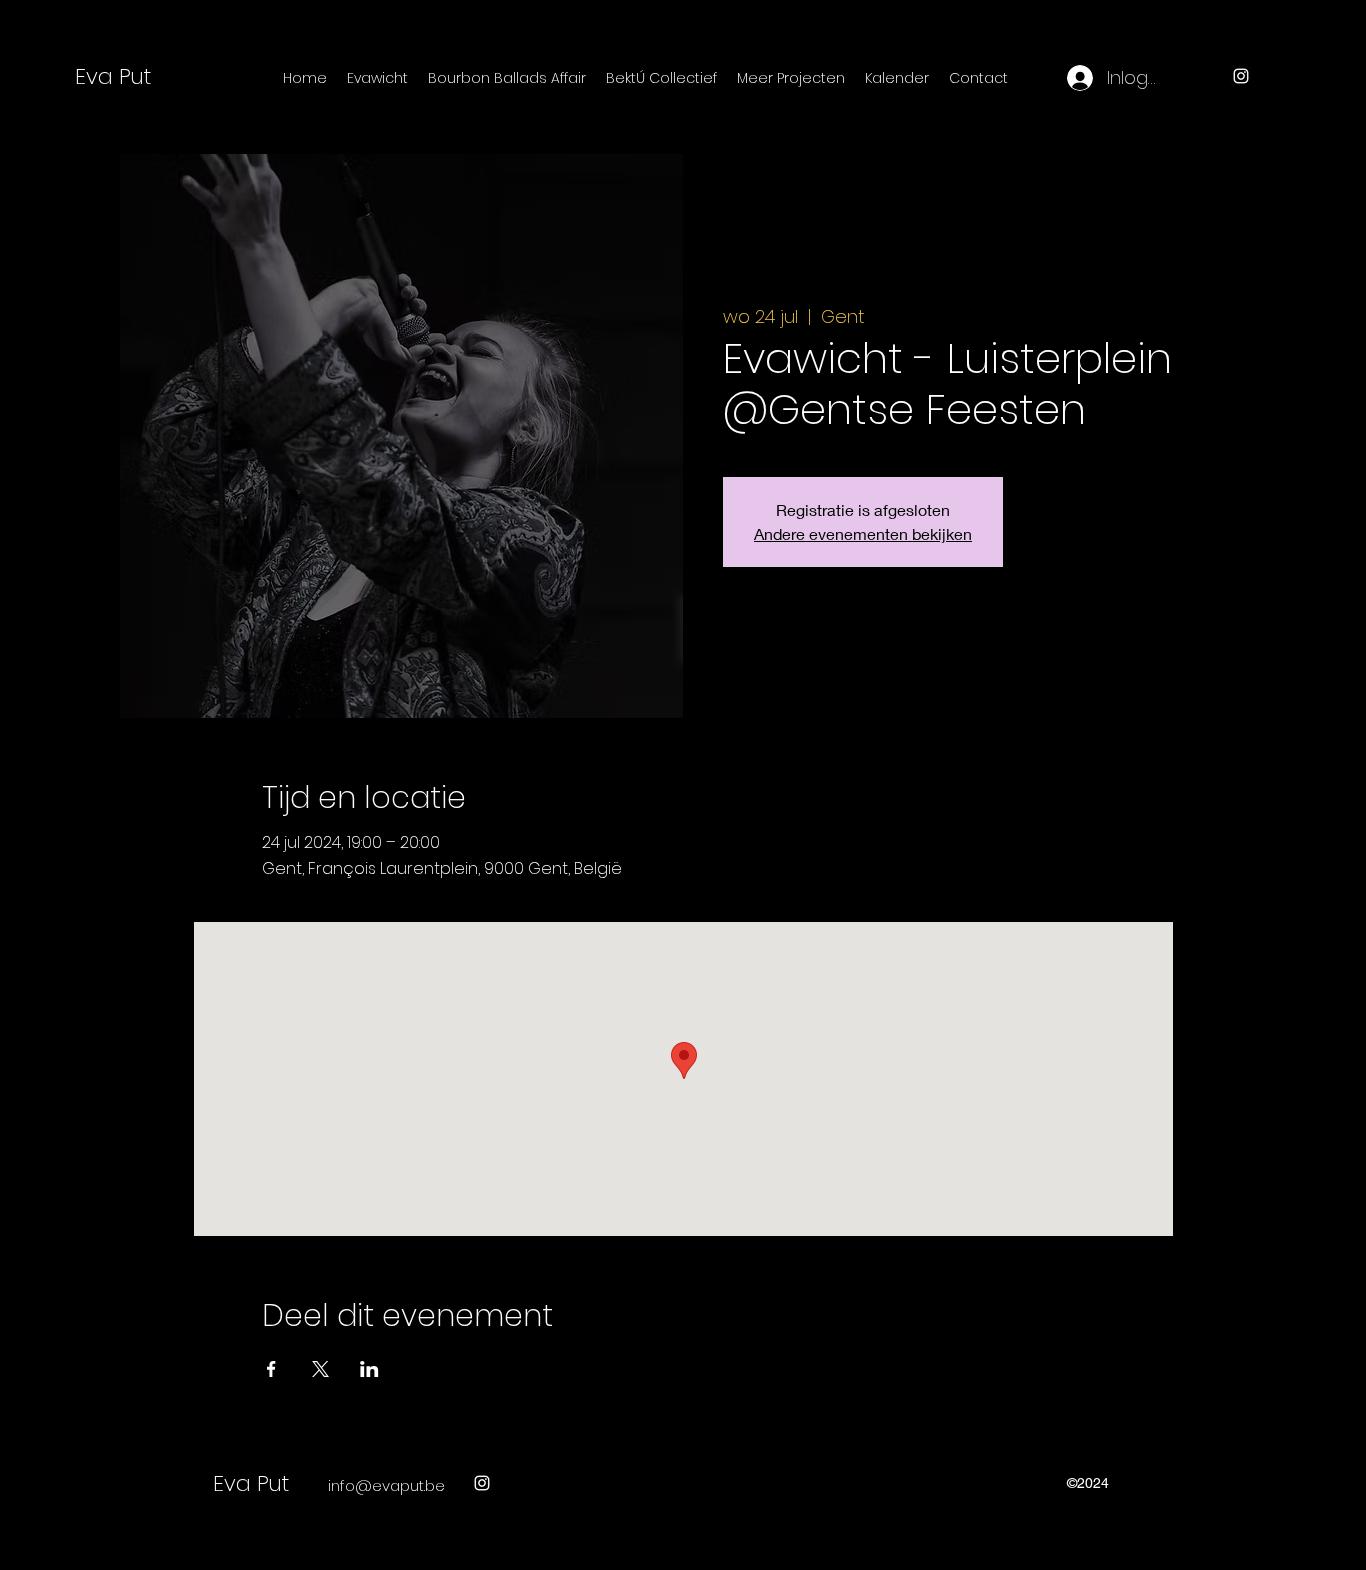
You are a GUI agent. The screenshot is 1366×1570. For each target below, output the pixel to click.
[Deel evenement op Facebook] (271, 1369)
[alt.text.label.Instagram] (1241, 76)
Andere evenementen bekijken (863, 533)
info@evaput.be (386, 1485)
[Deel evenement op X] (320, 1369)
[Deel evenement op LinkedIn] (369, 1369)
